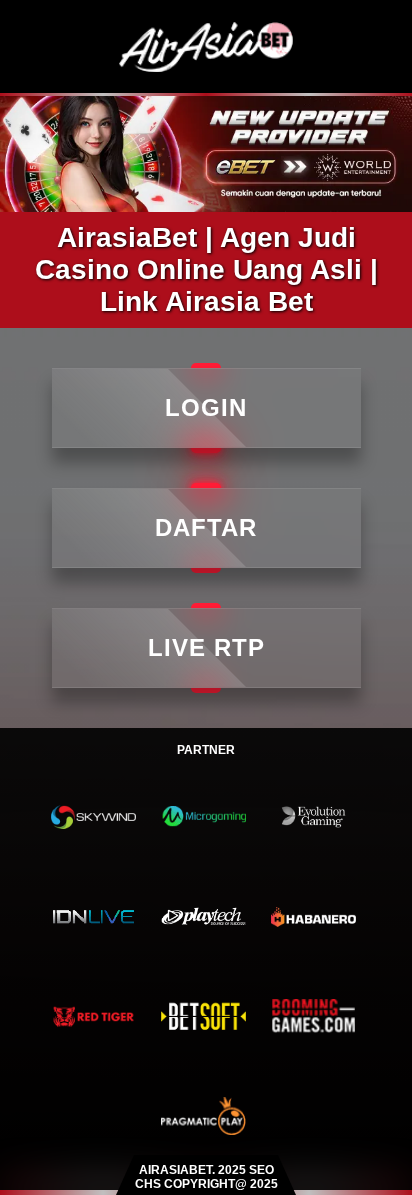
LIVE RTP (206, 647)
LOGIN (206, 407)
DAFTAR (206, 527)
